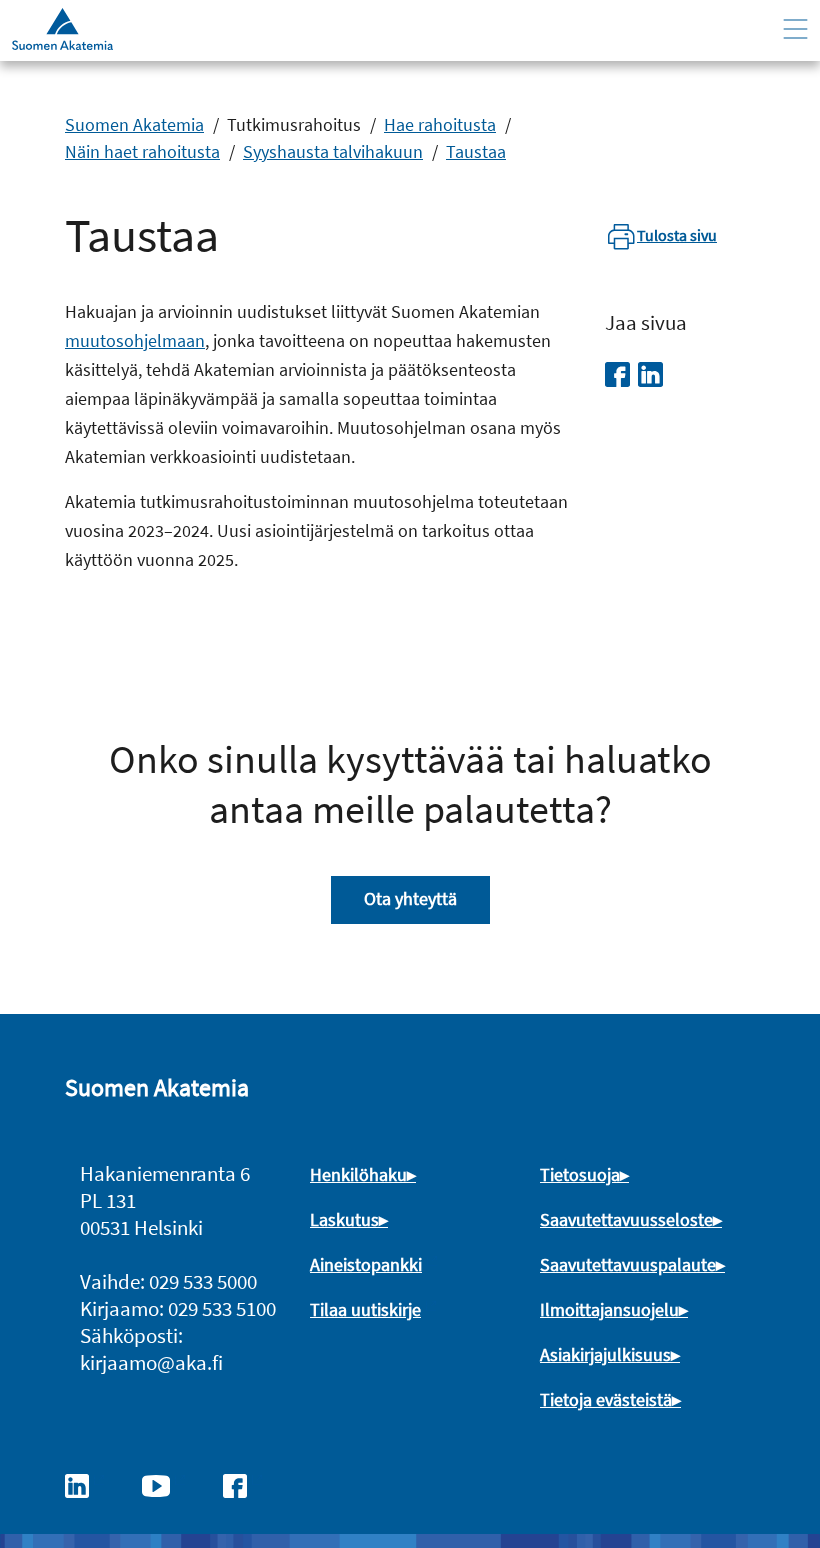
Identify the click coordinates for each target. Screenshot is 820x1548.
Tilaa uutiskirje (365, 1309)
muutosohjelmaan (135, 340)
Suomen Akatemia (134, 124)
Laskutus (344, 1219)
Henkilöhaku (358, 1174)
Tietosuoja (580, 1174)
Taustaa (476, 151)
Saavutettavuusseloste (626, 1219)
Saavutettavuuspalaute (628, 1264)
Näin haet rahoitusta (142, 151)
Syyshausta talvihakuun (333, 151)
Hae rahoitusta (440, 124)
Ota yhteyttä (410, 898)
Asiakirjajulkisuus (605, 1354)
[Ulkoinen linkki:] (87, 1484)
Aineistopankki (366, 1264)
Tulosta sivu (677, 235)
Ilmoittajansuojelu (609, 1309)
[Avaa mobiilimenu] (795, 29)
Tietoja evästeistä (606, 1399)
